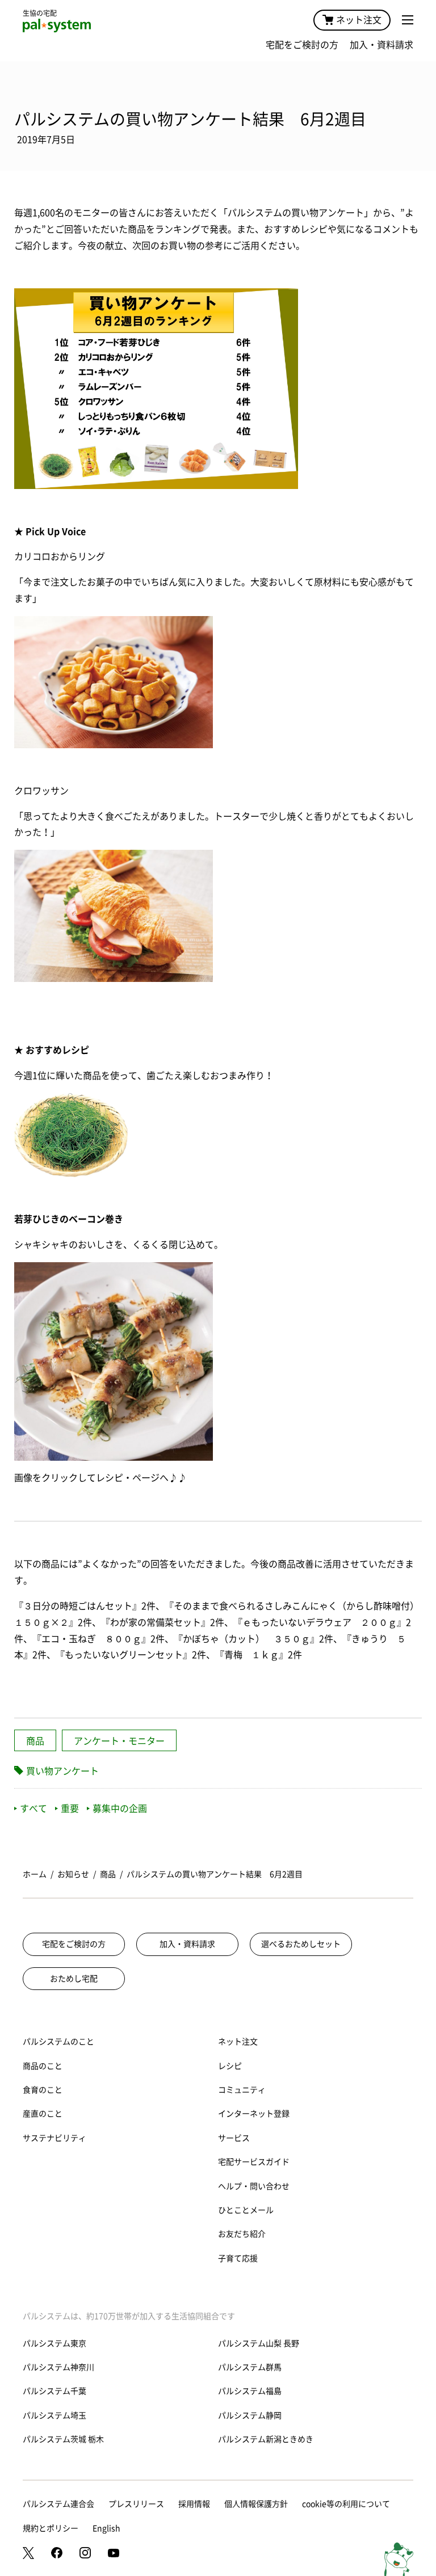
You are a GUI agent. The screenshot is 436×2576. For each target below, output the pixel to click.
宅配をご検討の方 (302, 45)
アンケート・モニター (119, 1741)
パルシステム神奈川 (58, 2367)
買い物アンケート (62, 1771)
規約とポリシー (51, 2528)
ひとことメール (246, 2210)
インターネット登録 (254, 2114)
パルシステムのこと (58, 2042)
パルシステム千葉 (54, 2391)
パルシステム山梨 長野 (259, 2343)
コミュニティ (242, 2090)
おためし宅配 (74, 1979)
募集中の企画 (120, 1808)
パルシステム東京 (54, 2343)
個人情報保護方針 (256, 2504)
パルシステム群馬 (250, 2367)
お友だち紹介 (242, 2234)
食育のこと (43, 2090)
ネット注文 (359, 20)
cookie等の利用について (346, 2504)
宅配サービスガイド (254, 2162)
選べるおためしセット (301, 1944)
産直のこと (43, 2114)
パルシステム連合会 (58, 2504)
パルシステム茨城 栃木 (63, 2439)
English (106, 2528)
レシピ (230, 2066)
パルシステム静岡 (250, 2415)
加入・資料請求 (381, 45)
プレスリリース (136, 2504)
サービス (234, 2138)
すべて (33, 1808)
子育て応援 (238, 2258)
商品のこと (43, 2066)
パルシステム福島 (250, 2391)
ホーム (35, 1874)
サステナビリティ (54, 2138)
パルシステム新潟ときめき (266, 2439)
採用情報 (194, 2504)
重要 (70, 1808)
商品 (35, 1741)
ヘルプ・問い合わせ (254, 2186)
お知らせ (73, 1874)
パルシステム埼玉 (54, 2415)
